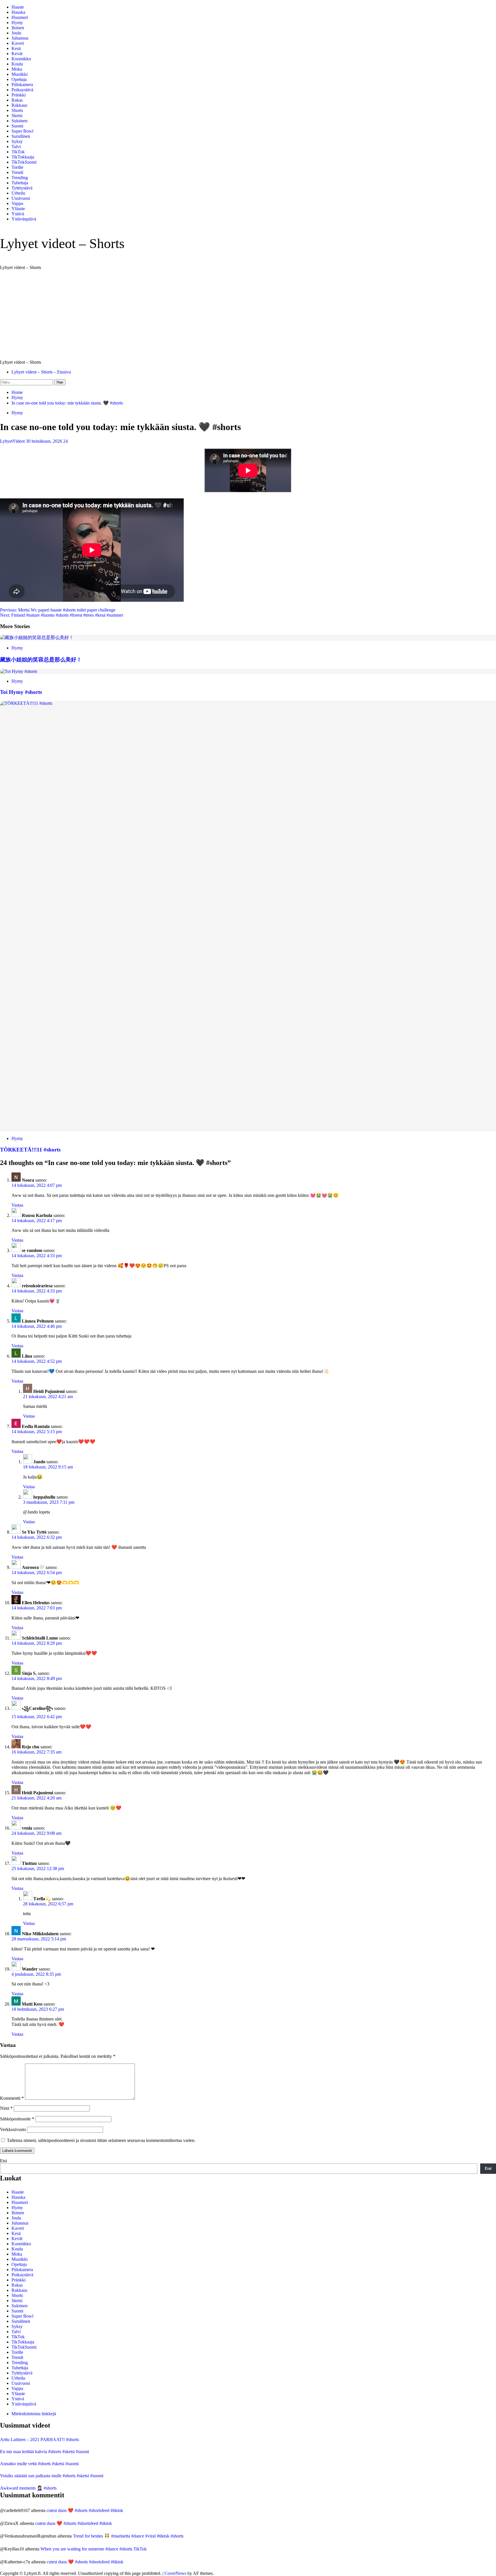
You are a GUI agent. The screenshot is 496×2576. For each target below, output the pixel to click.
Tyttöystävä (22, 188)
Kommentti (12, 2098)
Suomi (17, 126)
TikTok (18, 152)
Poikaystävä (22, 90)
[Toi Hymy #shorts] (19, 671)
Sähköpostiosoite (17, 2119)
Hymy (17, 23)
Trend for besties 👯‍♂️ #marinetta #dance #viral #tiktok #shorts (128, 2536)
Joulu (16, 33)
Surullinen (21, 136)
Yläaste (18, 209)
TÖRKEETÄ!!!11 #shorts (30, 1150)
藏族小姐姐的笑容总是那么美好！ (41, 660)
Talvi (16, 147)
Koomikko (21, 59)
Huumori (20, 17)
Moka (17, 69)
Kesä (16, 48)
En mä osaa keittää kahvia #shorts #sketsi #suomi (44, 2452)
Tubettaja (20, 183)
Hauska (18, 12)
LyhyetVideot (13, 441)
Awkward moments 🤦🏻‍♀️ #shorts (28, 2488)
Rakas (17, 100)
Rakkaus (19, 105)
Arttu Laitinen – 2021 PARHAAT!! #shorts (39, 2439)
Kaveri (18, 43)
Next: (62, 615)
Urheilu (18, 193)
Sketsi (17, 116)
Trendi (17, 172)
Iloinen (18, 28)
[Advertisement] (248, 315)
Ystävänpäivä (24, 219)
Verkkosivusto (13, 2129)
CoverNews (175, 2573)
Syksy (17, 141)
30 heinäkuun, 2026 (44, 441)
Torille (17, 167)
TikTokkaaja (23, 157)
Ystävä (18, 214)
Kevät (17, 54)
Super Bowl (22, 131)
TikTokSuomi (24, 162)
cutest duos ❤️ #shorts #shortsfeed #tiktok (85, 2510)
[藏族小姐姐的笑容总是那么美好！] (37, 637)
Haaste (18, 7)
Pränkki (19, 95)
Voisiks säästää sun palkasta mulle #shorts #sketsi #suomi (52, 2476)
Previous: (58, 610)
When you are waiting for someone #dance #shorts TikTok (94, 2549)
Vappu (17, 203)
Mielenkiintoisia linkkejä (34, 2414)
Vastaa (17, 1205)
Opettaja (19, 79)
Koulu (17, 64)
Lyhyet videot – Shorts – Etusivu (41, 372)
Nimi (6, 2108)
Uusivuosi (21, 198)
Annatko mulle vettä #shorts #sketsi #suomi (39, 2464)
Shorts (17, 110)
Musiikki (20, 74)
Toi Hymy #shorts (21, 692)
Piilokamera (22, 85)
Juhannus (20, 38)
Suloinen (20, 121)
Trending (20, 178)
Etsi (3, 2161)
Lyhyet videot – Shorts (62, 243)
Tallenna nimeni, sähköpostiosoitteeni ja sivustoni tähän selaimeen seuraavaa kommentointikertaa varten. (101, 2140)
